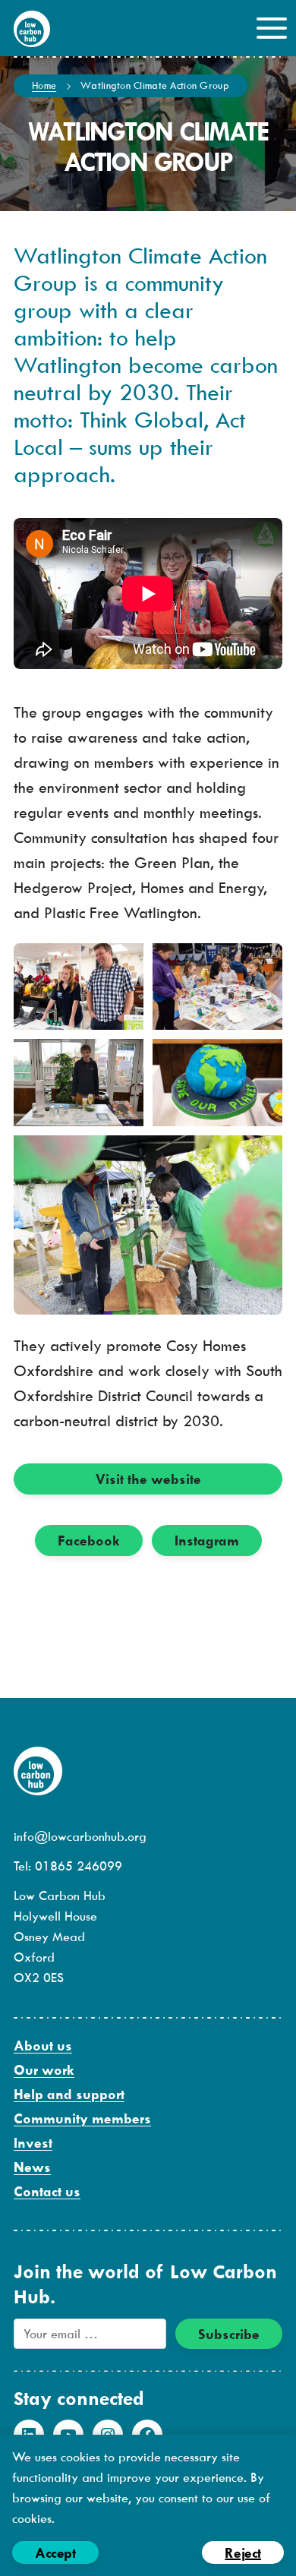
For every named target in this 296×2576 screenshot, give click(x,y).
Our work (44, 2070)
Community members (82, 2118)
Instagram (207, 1541)
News (32, 2167)
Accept (55, 2553)
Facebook (89, 1541)
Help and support (69, 2094)
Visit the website (148, 1479)
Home (44, 85)
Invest (33, 2143)
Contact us (47, 2191)
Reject (243, 2553)
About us (43, 2046)
